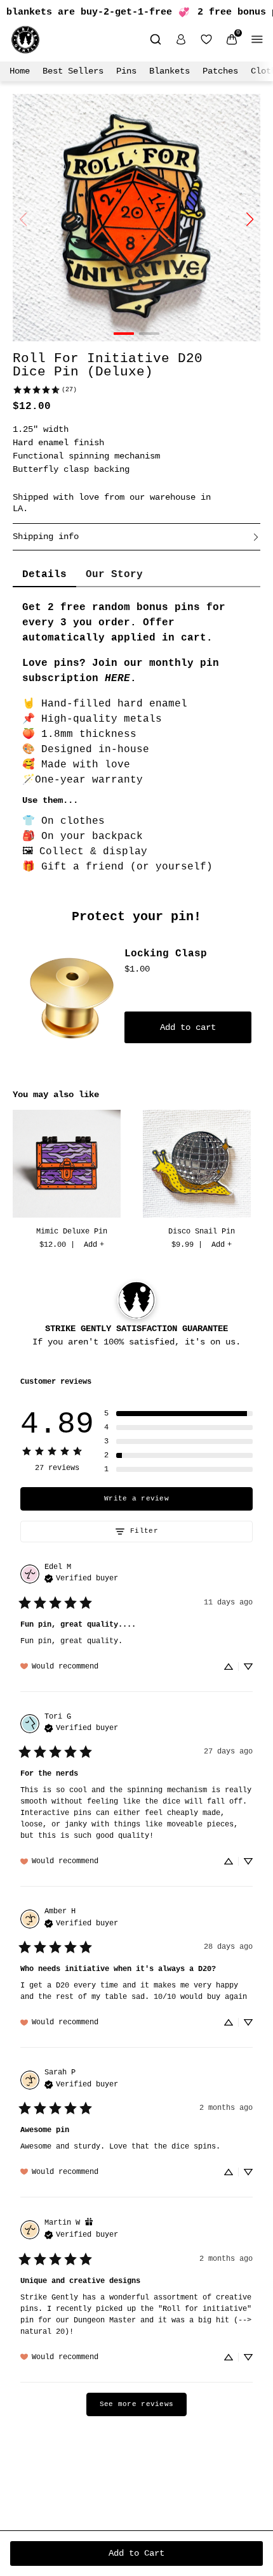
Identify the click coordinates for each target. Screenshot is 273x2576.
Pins (126, 71)
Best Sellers (73, 71)
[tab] (44, 575)
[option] (71, 1181)
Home (20, 71)
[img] (81, 1577)
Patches (220, 71)
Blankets (170, 71)
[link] (44, 390)
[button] (178, 1414)
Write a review (136, 1499)
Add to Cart (136, 2553)
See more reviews (136, 2404)
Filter (144, 1531)
